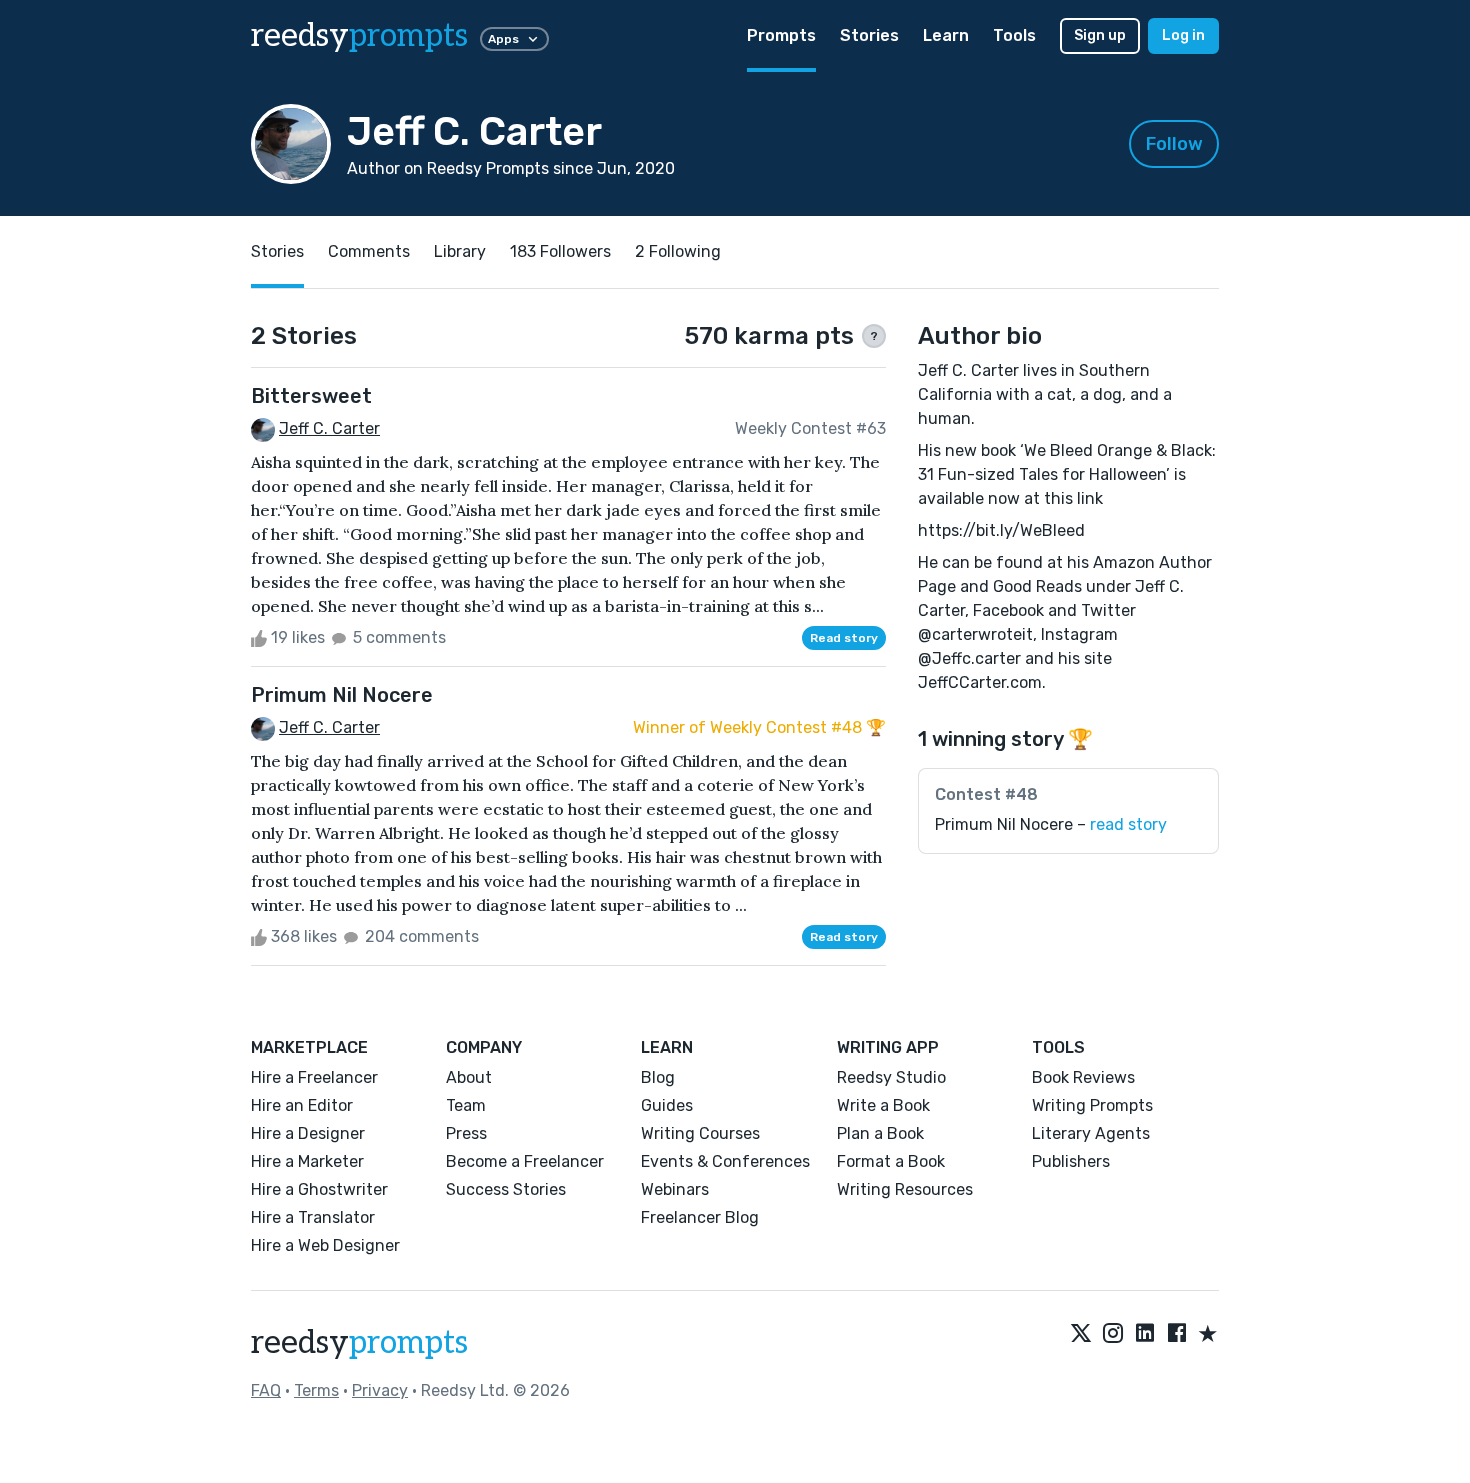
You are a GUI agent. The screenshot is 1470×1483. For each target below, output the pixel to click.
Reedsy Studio (891, 1077)
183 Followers (560, 251)
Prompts (781, 35)
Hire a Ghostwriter (319, 1189)
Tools (1014, 35)
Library (460, 251)
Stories (869, 35)
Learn (946, 35)
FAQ (266, 1390)
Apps (503, 39)
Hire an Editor (302, 1105)
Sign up (1100, 35)
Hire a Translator (313, 1217)
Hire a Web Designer (325, 1245)
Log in (1183, 35)
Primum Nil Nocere (342, 695)
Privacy (380, 1390)
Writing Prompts (1092, 1105)
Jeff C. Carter (329, 428)
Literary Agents (1091, 1133)
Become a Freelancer (525, 1161)
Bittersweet (311, 396)
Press (466, 1133)
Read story (844, 638)
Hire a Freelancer (314, 1077)
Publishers (1071, 1161)
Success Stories (506, 1189)
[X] (1081, 1335)
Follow (1174, 144)
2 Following (678, 251)
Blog (658, 1077)
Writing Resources (905, 1189)
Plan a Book (880, 1133)
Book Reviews (1083, 1077)
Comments (369, 251)
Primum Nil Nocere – (1051, 824)
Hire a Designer (308, 1133)
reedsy (359, 36)
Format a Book (891, 1161)
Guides (667, 1105)
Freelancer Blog (700, 1217)
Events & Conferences (725, 1161)
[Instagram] (1113, 1335)
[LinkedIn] (1145, 1335)
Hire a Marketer (307, 1161)
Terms (316, 1390)
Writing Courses (700, 1133)
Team (466, 1105)
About (469, 1077)
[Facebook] (1177, 1335)
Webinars (675, 1189)
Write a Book (883, 1105)
